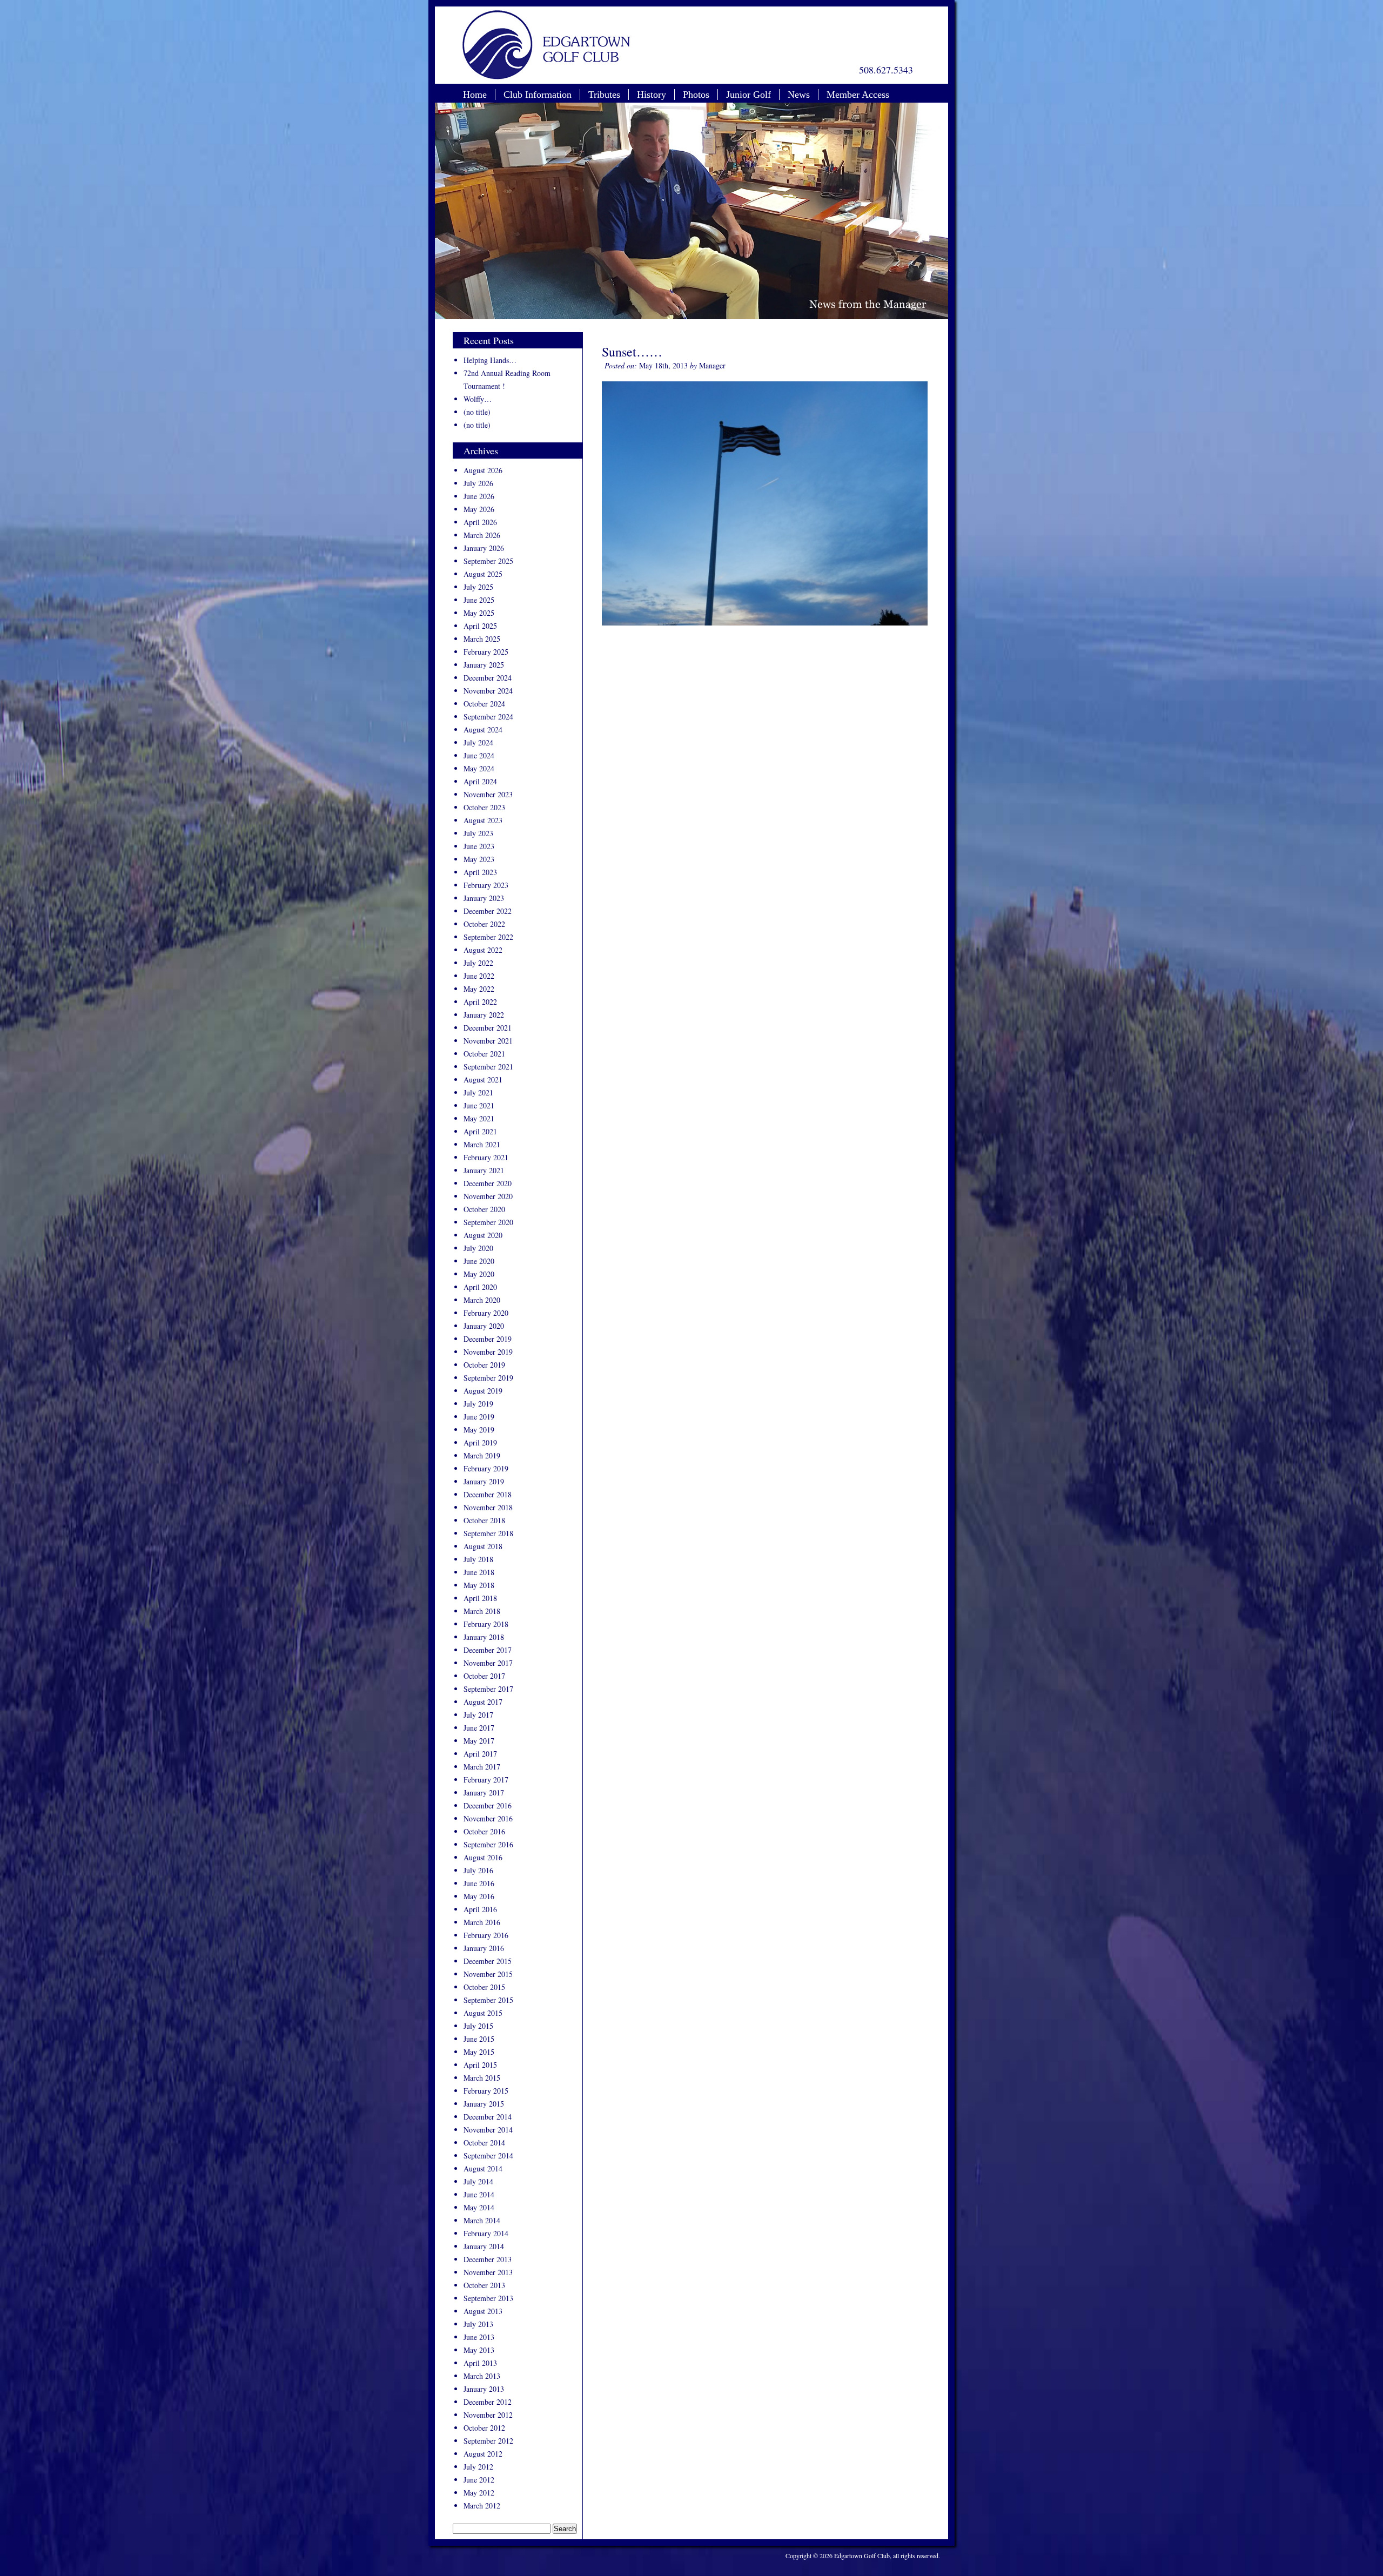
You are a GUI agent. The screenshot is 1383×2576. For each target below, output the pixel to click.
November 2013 (488, 2272)
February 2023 (486, 885)
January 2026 (484, 548)
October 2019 (484, 1365)
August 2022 (483, 950)
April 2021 (480, 1131)
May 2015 (479, 2052)
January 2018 (484, 1637)
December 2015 (488, 1961)
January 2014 (484, 2246)
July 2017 (478, 1715)
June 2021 (479, 1105)
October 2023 (484, 807)
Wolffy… (478, 399)
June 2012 (479, 2480)
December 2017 (488, 1650)
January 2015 (484, 2104)
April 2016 (480, 1909)
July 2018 (478, 1559)
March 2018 (482, 1611)
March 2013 (482, 2376)
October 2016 (484, 1831)
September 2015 (488, 2000)
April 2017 (480, 1754)
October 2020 (484, 1209)
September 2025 (488, 561)
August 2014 (483, 2168)
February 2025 (486, 652)
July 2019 (478, 1404)
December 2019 (488, 1339)
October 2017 (484, 1676)
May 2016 (479, 1896)
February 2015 (486, 2091)
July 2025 (478, 587)
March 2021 (482, 1144)
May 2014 (479, 2207)
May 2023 (479, 859)
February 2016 (486, 1935)
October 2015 (484, 1987)
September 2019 (488, 1378)
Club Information (538, 95)
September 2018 (488, 1533)
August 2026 (483, 470)
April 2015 (480, 2065)
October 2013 (484, 2285)
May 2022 (479, 989)
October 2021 (484, 1054)
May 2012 (479, 2493)
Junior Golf (748, 95)
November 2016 (488, 1818)
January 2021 (484, 1170)
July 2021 (478, 1092)
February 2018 (486, 1624)
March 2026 (482, 535)
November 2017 (488, 1663)
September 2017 (488, 1689)
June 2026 (479, 496)
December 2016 (488, 1805)
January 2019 (484, 1481)
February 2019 (486, 1468)
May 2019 (479, 1430)
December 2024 (488, 678)
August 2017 (483, 1702)
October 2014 (484, 2143)
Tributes (604, 95)
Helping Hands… (490, 360)
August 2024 (483, 729)
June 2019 (479, 1417)
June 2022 (479, 976)
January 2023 (484, 898)
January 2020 (484, 1326)
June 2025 (479, 600)
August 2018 (483, 1546)
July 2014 (478, 2181)
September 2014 (488, 2155)
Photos (696, 95)
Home (475, 95)
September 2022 (488, 937)
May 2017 (479, 1741)
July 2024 (478, 742)
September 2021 (488, 1067)
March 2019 (482, 1455)
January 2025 (484, 665)
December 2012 (488, 2402)
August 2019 (483, 1391)
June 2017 (479, 1728)
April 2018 (480, 1598)
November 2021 (488, 1041)
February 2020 (486, 1313)
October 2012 (484, 2428)
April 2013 (480, 2363)
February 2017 (486, 1780)
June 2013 (479, 2337)
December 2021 (488, 1028)
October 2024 (484, 704)
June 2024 (479, 755)
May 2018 (479, 1585)
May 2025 (479, 613)
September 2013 (488, 2298)
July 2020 (478, 1248)
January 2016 (484, 1948)
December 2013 (488, 2259)
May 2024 (479, 768)
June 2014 (479, 2194)
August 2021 (483, 1080)
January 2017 (484, 1793)
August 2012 (483, 2454)
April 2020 (480, 1287)
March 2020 (482, 1300)
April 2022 (480, 1002)
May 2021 (479, 1118)
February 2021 (486, 1157)
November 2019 (488, 1352)
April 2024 (480, 781)
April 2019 (480, 1442)
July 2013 (478, 2324)
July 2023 (478, 833)
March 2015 (482, 2078)
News (799, 95)
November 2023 (488, 794)
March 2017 (482, 1767)
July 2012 (478, 2467)
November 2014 (488, 2130)
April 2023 (480, 872)
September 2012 (488, 2441)
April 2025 (480, 626)
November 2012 (488, 2415)
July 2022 (478, 963)
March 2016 (482, 1922)
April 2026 (480, 522)
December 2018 (488, 1494)
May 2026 (479, 509)
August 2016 (483, 1857)
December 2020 (488, 1183)
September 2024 (488, 717)
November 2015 (488, 1974)
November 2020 (488, 1196)
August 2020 (483, 1235)
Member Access (858, 95)
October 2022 (484, 924)
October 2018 (484, 1520)
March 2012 (482, 2506)
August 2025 (483, 574)
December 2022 (488, 911)
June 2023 (479, 846)
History (652, 95)
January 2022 (484, 1015)
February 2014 (486, 2233)
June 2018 (479, 1572)
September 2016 (488, 1844)
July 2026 (478, 483)
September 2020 (488, 1222)
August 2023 (483, 820)
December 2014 (488, 2117)
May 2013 (479, 2350)
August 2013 (483, 2311)
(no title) (477, 412)
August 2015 (483, 2013)
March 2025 (482, 639)
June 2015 (479, 2039)
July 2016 (478, 1870)
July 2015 (478, 2026)
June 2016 (479, 1883)
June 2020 (479, 1261)
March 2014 (482, 2220)
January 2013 (484, 2389)
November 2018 (488, 1507)
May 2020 (479, 1274)
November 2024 (488, 691)
